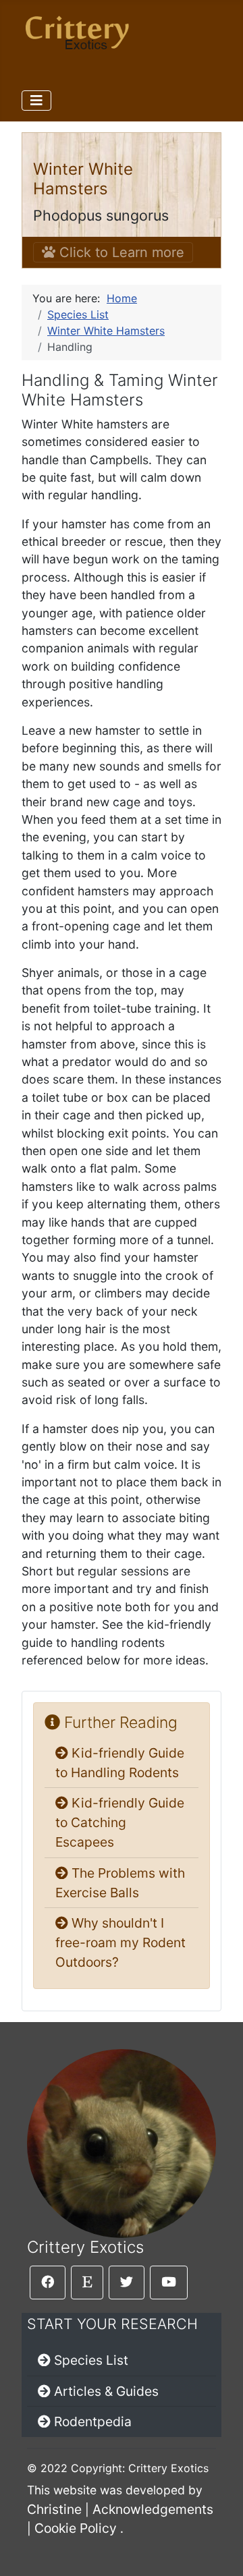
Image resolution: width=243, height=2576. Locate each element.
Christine (54, 2509)
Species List (91, 2360)
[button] (48, 2283)
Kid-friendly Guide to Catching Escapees (120, 1822)
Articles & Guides (106, 2391)
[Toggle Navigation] (36, 101)
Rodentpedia (93, 2421)
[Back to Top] (219, 2551)
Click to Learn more (120, 252)
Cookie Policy (76, 2528)
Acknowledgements (153, 2509)
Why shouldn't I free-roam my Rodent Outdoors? (120, 1942)
